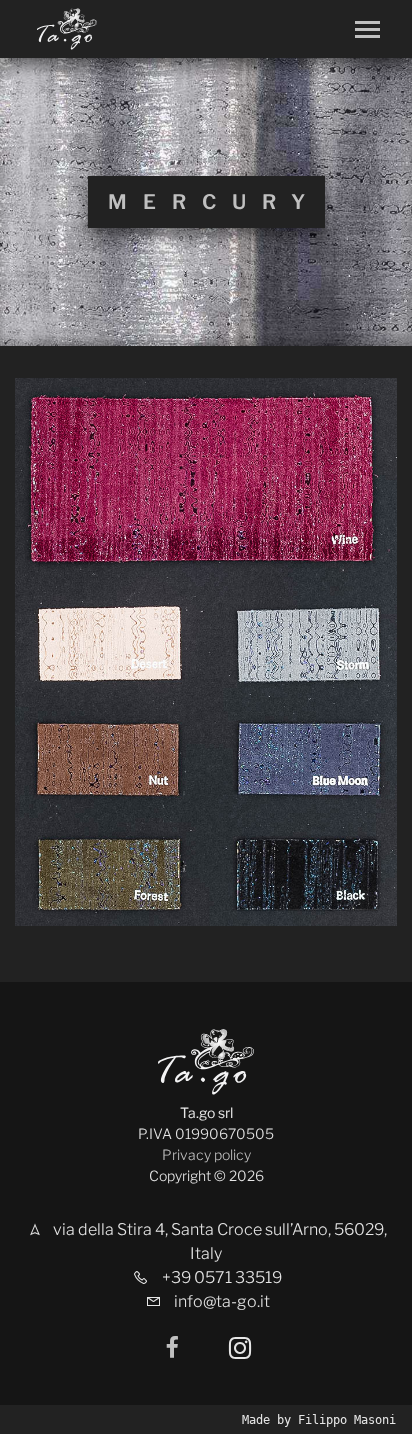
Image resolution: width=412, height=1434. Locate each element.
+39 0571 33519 (222, 1277)
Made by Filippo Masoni (319, 1420)
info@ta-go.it (222, 1301)
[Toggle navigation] (367, 29)
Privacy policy (206, 1154)
